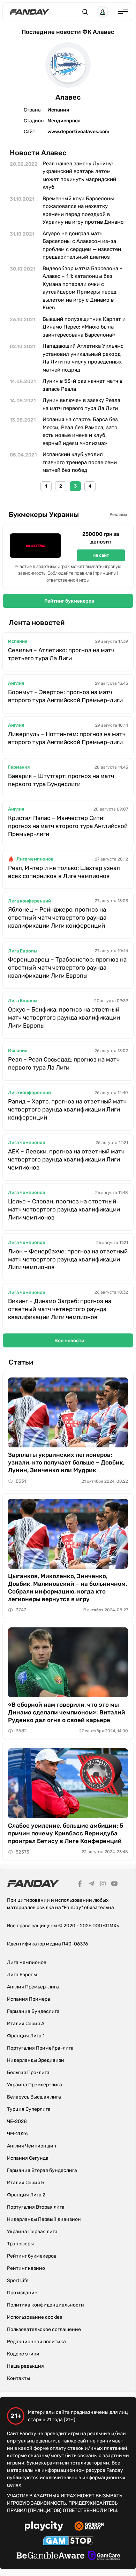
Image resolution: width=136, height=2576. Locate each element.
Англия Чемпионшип (32, 2146)
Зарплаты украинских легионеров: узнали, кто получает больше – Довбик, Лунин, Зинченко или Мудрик (66, 1462)
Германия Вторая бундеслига (42, 2170)
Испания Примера (29, 1999)
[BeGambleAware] (51, 2556)
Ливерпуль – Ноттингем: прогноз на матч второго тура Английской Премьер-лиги (67, 738)
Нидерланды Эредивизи (36, 2060)
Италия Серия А (26, 2024)
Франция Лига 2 (26, 2195)
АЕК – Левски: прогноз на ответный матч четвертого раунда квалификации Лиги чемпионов (66, 1159)
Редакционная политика (36, 2342)
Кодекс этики (23, 2354)
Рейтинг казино (26, 2268)
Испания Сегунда (28, 2158)
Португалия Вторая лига (36, 2207)
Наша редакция (25, 2366)
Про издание (22, 2293)
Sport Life (18, 2280)
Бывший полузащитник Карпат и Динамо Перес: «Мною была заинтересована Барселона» (84, 327)
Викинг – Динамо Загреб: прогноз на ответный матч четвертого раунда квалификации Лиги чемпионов (60, 1309)
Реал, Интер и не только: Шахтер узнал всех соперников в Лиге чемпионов (64, 872)
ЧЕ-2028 (17, 2121)
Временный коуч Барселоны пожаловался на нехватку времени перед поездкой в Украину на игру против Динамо (83, 210)
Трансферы (20, 2244)
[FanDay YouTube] (114, 1885)
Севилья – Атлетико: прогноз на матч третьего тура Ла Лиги (61, 654)
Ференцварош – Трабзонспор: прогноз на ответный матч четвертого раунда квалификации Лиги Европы (67, 967)
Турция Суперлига (29, 2109)
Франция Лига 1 (26, 2036)
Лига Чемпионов (27, 1962)
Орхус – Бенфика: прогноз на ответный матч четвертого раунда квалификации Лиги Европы (64, 1017)
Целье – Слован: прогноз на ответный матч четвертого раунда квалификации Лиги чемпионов (64, 1209)
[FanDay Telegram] (91, 1885)
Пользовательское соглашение (44, 2329)
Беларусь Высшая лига (34, 2097)
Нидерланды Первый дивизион (44, 2219)
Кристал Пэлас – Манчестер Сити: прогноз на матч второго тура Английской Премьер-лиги (68, 826)
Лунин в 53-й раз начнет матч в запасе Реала (82, 385)
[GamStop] (68, 2542)
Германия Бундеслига (33, 2011)
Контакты (18, 2378)
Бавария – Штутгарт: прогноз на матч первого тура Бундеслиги (61, 780)
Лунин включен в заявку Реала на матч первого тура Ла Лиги (81, 404)
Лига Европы (23, 951)
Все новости (69, 1341)
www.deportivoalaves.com (78, 132)
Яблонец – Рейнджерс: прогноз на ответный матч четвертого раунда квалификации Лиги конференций (57, 918)
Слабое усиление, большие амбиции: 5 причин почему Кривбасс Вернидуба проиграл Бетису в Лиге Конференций (66, 1833)
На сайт (101, 555)
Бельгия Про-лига (28, 2073)
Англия (16, 683)
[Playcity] (44, 2527)
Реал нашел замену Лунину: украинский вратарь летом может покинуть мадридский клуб (79, 175)
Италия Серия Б (26, 2183)
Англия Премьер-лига (33, 1987)
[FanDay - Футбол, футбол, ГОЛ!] (29, 12)
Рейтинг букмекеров (69, 601)
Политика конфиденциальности (46, 2305)
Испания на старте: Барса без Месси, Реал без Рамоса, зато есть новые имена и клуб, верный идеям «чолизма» (80, 431)
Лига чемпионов (35, 859)
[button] (85, 12)
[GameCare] (104, 2556)
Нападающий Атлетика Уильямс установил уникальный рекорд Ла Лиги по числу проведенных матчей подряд (83, 358)
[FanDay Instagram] (103, 1885)
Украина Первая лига (32, 2232)
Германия (19, 767)
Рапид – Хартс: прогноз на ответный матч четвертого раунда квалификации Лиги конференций (67, 1109)
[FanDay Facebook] (80, 1885)
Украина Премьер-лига (35, 2085)
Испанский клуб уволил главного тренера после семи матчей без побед (80, 462)
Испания (18, 641)
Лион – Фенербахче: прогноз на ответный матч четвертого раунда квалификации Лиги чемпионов (68, 1259)
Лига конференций (29, 901)
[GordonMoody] (89, 2527)
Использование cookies (35, 2317)
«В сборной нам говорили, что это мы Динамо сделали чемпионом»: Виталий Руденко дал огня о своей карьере (67, 1712)
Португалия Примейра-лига (40, 2048)
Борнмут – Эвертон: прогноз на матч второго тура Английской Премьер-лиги (65, 696)
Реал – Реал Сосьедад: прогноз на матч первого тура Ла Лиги (64, 1063)
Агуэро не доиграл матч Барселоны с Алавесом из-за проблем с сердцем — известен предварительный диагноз (82, 245)
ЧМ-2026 (17, 2134)
